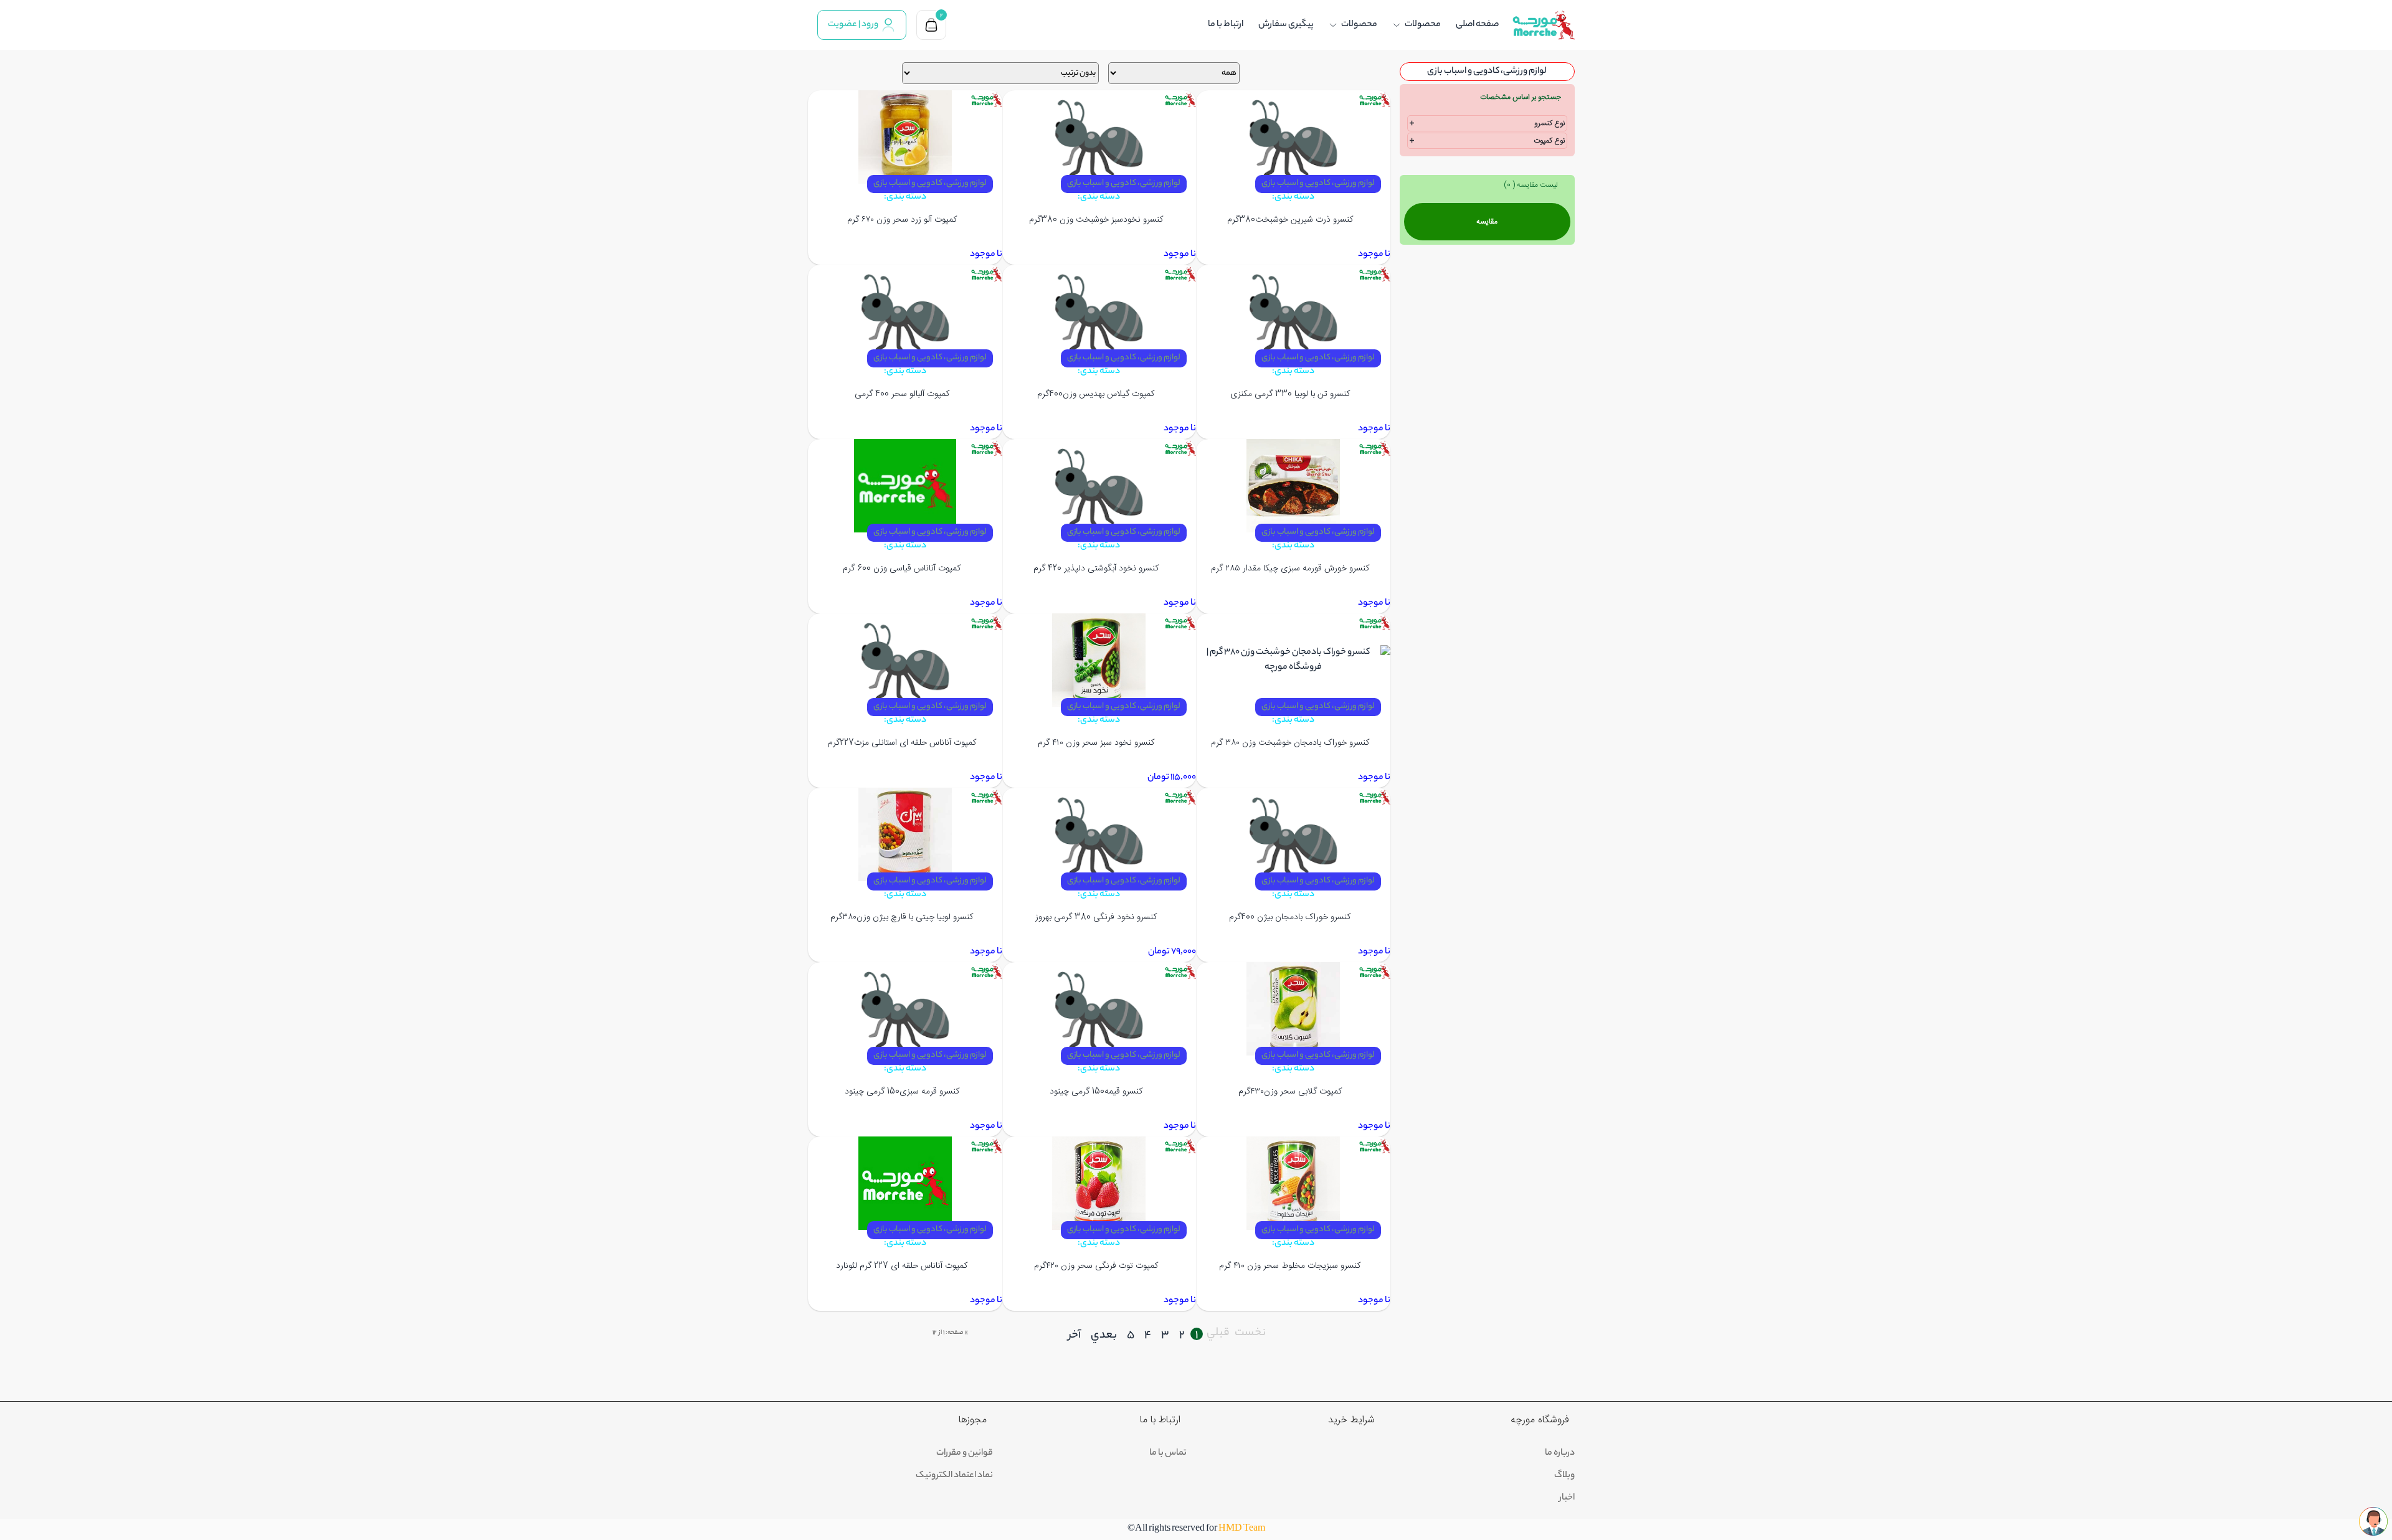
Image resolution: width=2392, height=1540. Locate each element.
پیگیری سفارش (1286, 25)
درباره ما (1560, 1453)
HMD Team (1242, 1529)
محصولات (1423, 25)
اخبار (1567, 1498)
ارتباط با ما (1226, 25)
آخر (1075, 1336)
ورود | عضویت (853, 25)
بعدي (1104, 1336)
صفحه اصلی (1477, 25)
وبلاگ (1564, 1476)
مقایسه (1487, 222)
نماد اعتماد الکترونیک (954, 1476)
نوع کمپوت (1549, 141)
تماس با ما (1168, 1453)
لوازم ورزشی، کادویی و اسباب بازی (1318, 183)
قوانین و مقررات (965, 1453)
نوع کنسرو (1550, 123)
